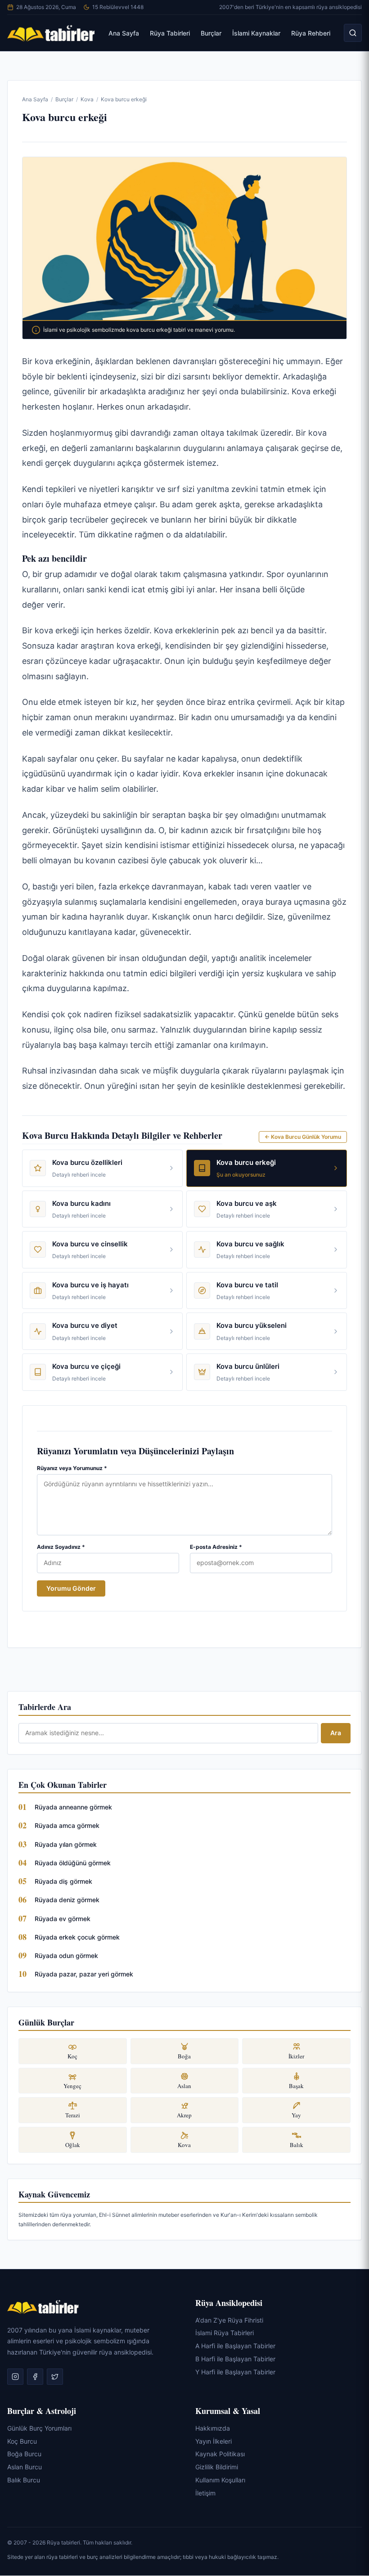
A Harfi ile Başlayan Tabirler (235, 2346)
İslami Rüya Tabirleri (225, 2333)
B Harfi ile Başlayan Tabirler (235, 2359)
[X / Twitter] (55, 2377)
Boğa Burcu (24, 2454)
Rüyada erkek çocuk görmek (77, 1937)
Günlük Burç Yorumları (39, 2428)
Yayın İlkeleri (214, 2441)
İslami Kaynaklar (256, 33)
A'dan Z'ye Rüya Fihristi (229, 2320)
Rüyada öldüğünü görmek (73, 1863)
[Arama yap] (353, 33)
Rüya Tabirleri (170, 33)
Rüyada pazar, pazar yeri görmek (84, 1974)
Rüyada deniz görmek (67, 1900)
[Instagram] (15, 2377)
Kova (87, 99)
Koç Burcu (22, 2441)
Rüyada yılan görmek (66, 1844)
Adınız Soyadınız (61, 1547)
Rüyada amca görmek (67, 1825)
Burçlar (211, 33)
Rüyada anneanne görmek (73, 1807)
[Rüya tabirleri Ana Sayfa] (51, 33)
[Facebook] (35, 2377)
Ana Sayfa (124, 33)
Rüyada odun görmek (66, 1956)
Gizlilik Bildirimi (217, 2467)
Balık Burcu (24, 2480)
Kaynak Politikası (220, 2454)
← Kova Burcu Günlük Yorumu (303, 1137)
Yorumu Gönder (71, 1588)
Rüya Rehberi (311, 33)
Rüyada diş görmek (63, 1881)
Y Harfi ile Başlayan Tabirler (235, 2372)
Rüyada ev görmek (63, 1919)
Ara (336, 1733)
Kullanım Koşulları (220, 2480)
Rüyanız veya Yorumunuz (72, 1468)
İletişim (205, 2493)
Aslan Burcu (25, 2467)
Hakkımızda (213, 2428)
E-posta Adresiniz (216, 1547)
